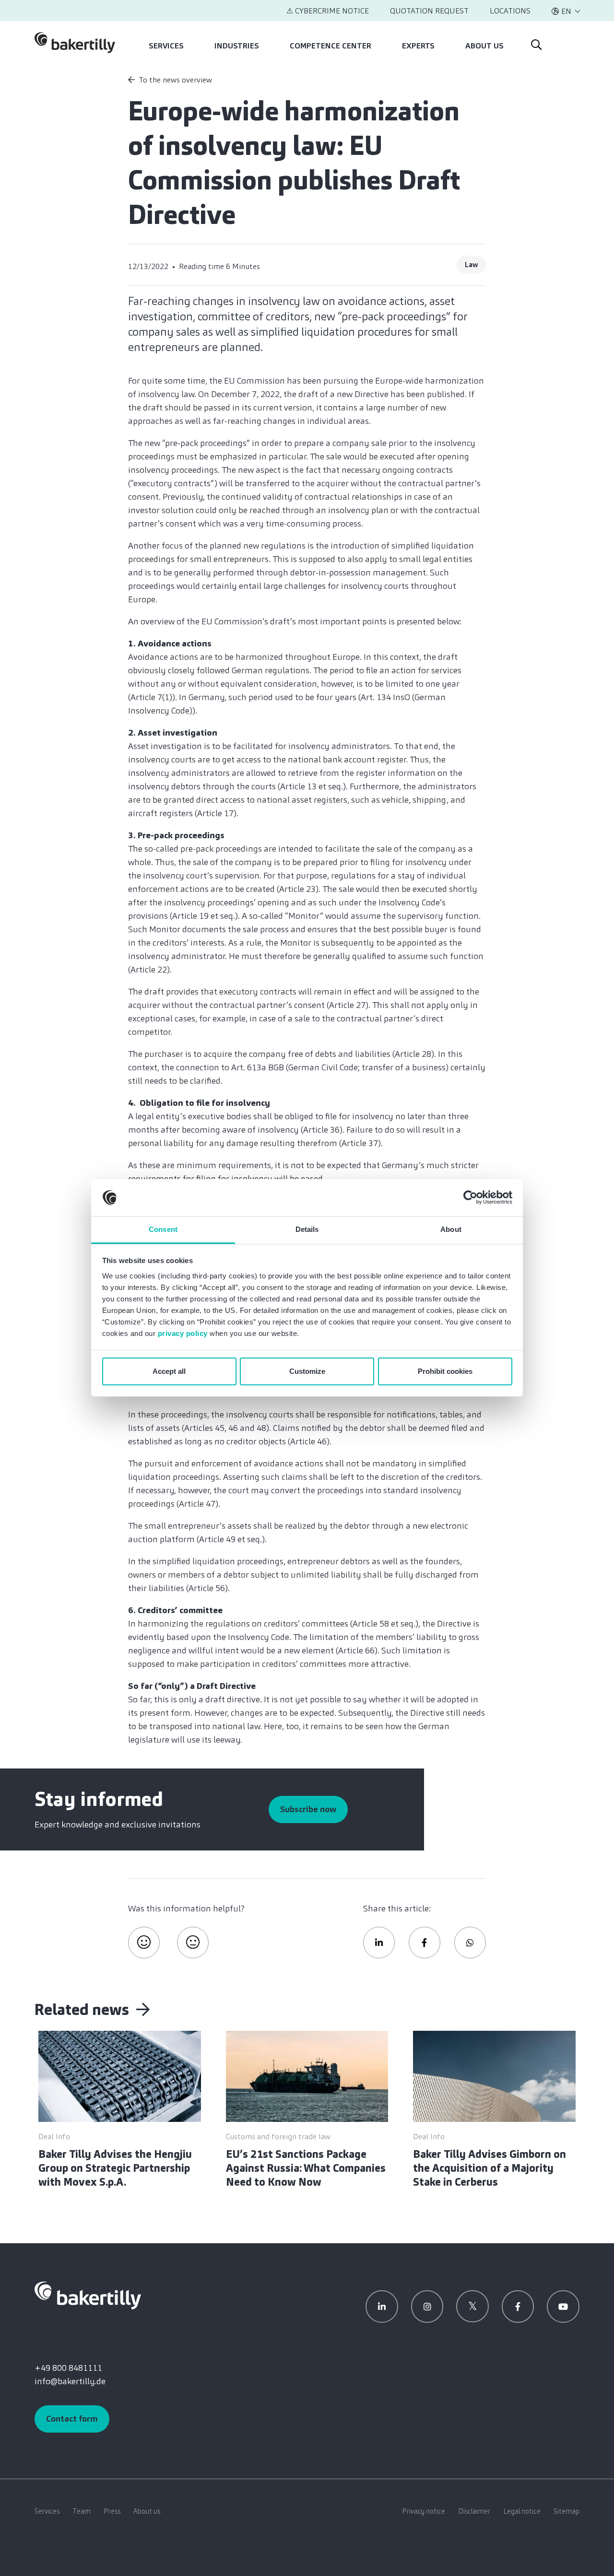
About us (484, 46)
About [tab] (451, 1229)
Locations (510, 11)
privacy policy (183, 1333)
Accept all (169, 1371)
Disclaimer (474, 2511)
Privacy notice (424, 2511)
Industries (237, 46)
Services (166, 46)
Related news (83, 2010)
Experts (418, 46)
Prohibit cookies (445, 1371)
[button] (566, 11)
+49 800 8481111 (68, 2368)
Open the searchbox (535, 43)
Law (471, 265)
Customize (307, 1371)
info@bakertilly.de (70, 2381)
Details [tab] (307, 1229)
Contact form (72, 2419)
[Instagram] (427, 2307)
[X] (472, 2307)
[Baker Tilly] (75, 43)
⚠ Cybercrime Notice (328, 11)
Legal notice (522, 2511)
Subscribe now (308, 1809)
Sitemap (567, 2511)
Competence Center (331, 46)
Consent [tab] (163, 1229)
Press (112, 2511)
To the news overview (175, 80)
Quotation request (429, 11)
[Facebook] (518, 2307)
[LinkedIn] (382, 2307)
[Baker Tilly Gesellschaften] (88, 2295)
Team (82, 2511)
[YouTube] (563, 2307)
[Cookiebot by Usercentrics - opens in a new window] (470, 1198)
